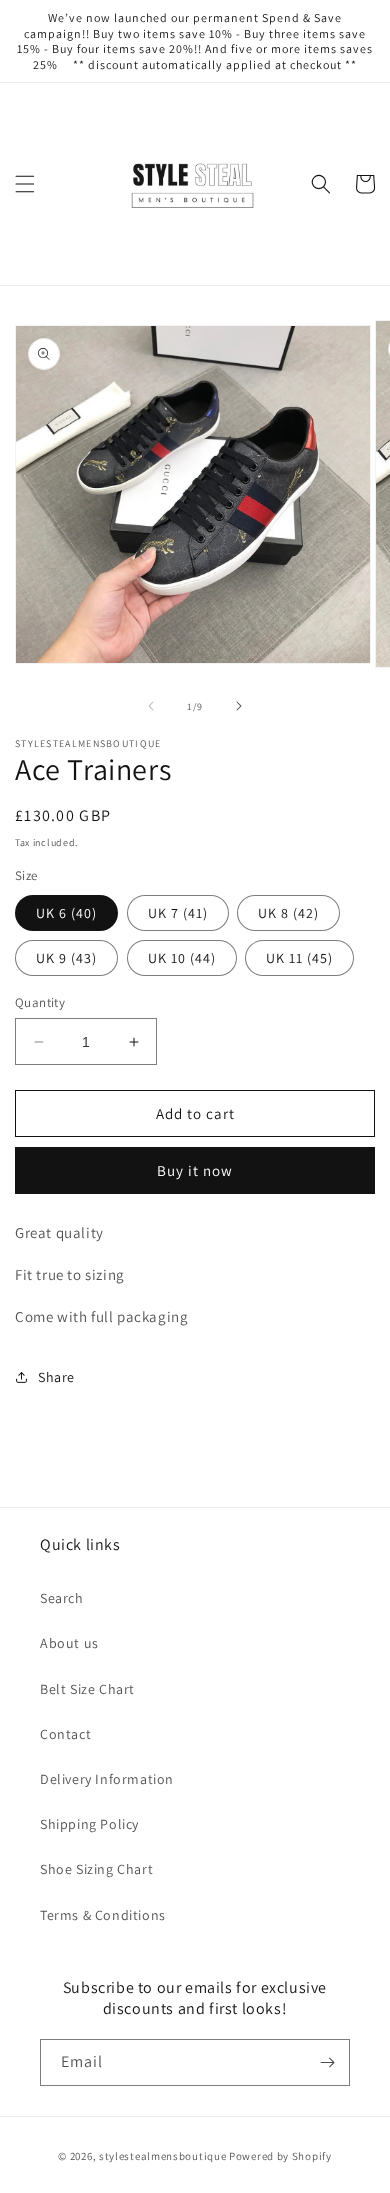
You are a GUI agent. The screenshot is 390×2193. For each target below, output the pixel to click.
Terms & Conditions (103, 1915)
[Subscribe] (327, 2062)
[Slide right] (239, 706)
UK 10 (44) (182, 958)
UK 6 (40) (66, 913)
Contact (65, 1734)
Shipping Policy (89, 1824)
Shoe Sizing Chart (96, 1869)
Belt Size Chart (87, 1689)
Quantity (40, 1002)
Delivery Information (107, 1779)
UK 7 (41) (178, 913)
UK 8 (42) (288, 913)
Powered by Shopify (280, 2156)
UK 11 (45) (299, 958)
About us (69, 1643)
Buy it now (195, 1170)
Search (62, 1598)
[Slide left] (151, 706)
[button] (25, 184)
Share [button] (56, 1377)
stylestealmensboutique (162, 2156)
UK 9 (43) (66, 958)
